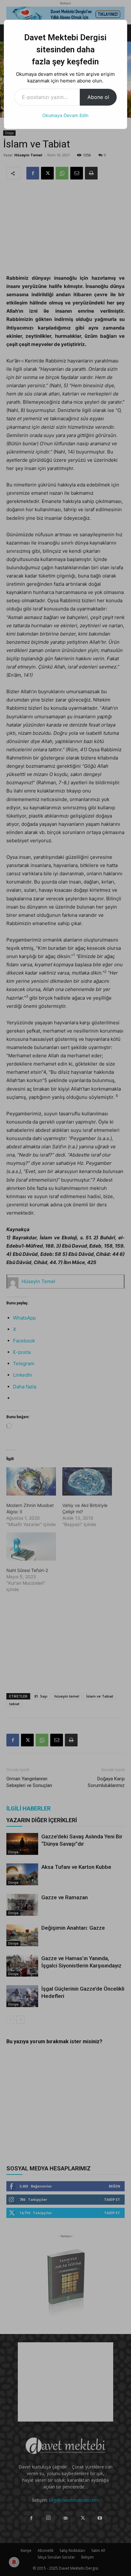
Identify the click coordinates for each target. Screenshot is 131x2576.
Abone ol (98, 97)
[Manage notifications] (14, 2562)
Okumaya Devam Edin (65, 115)
